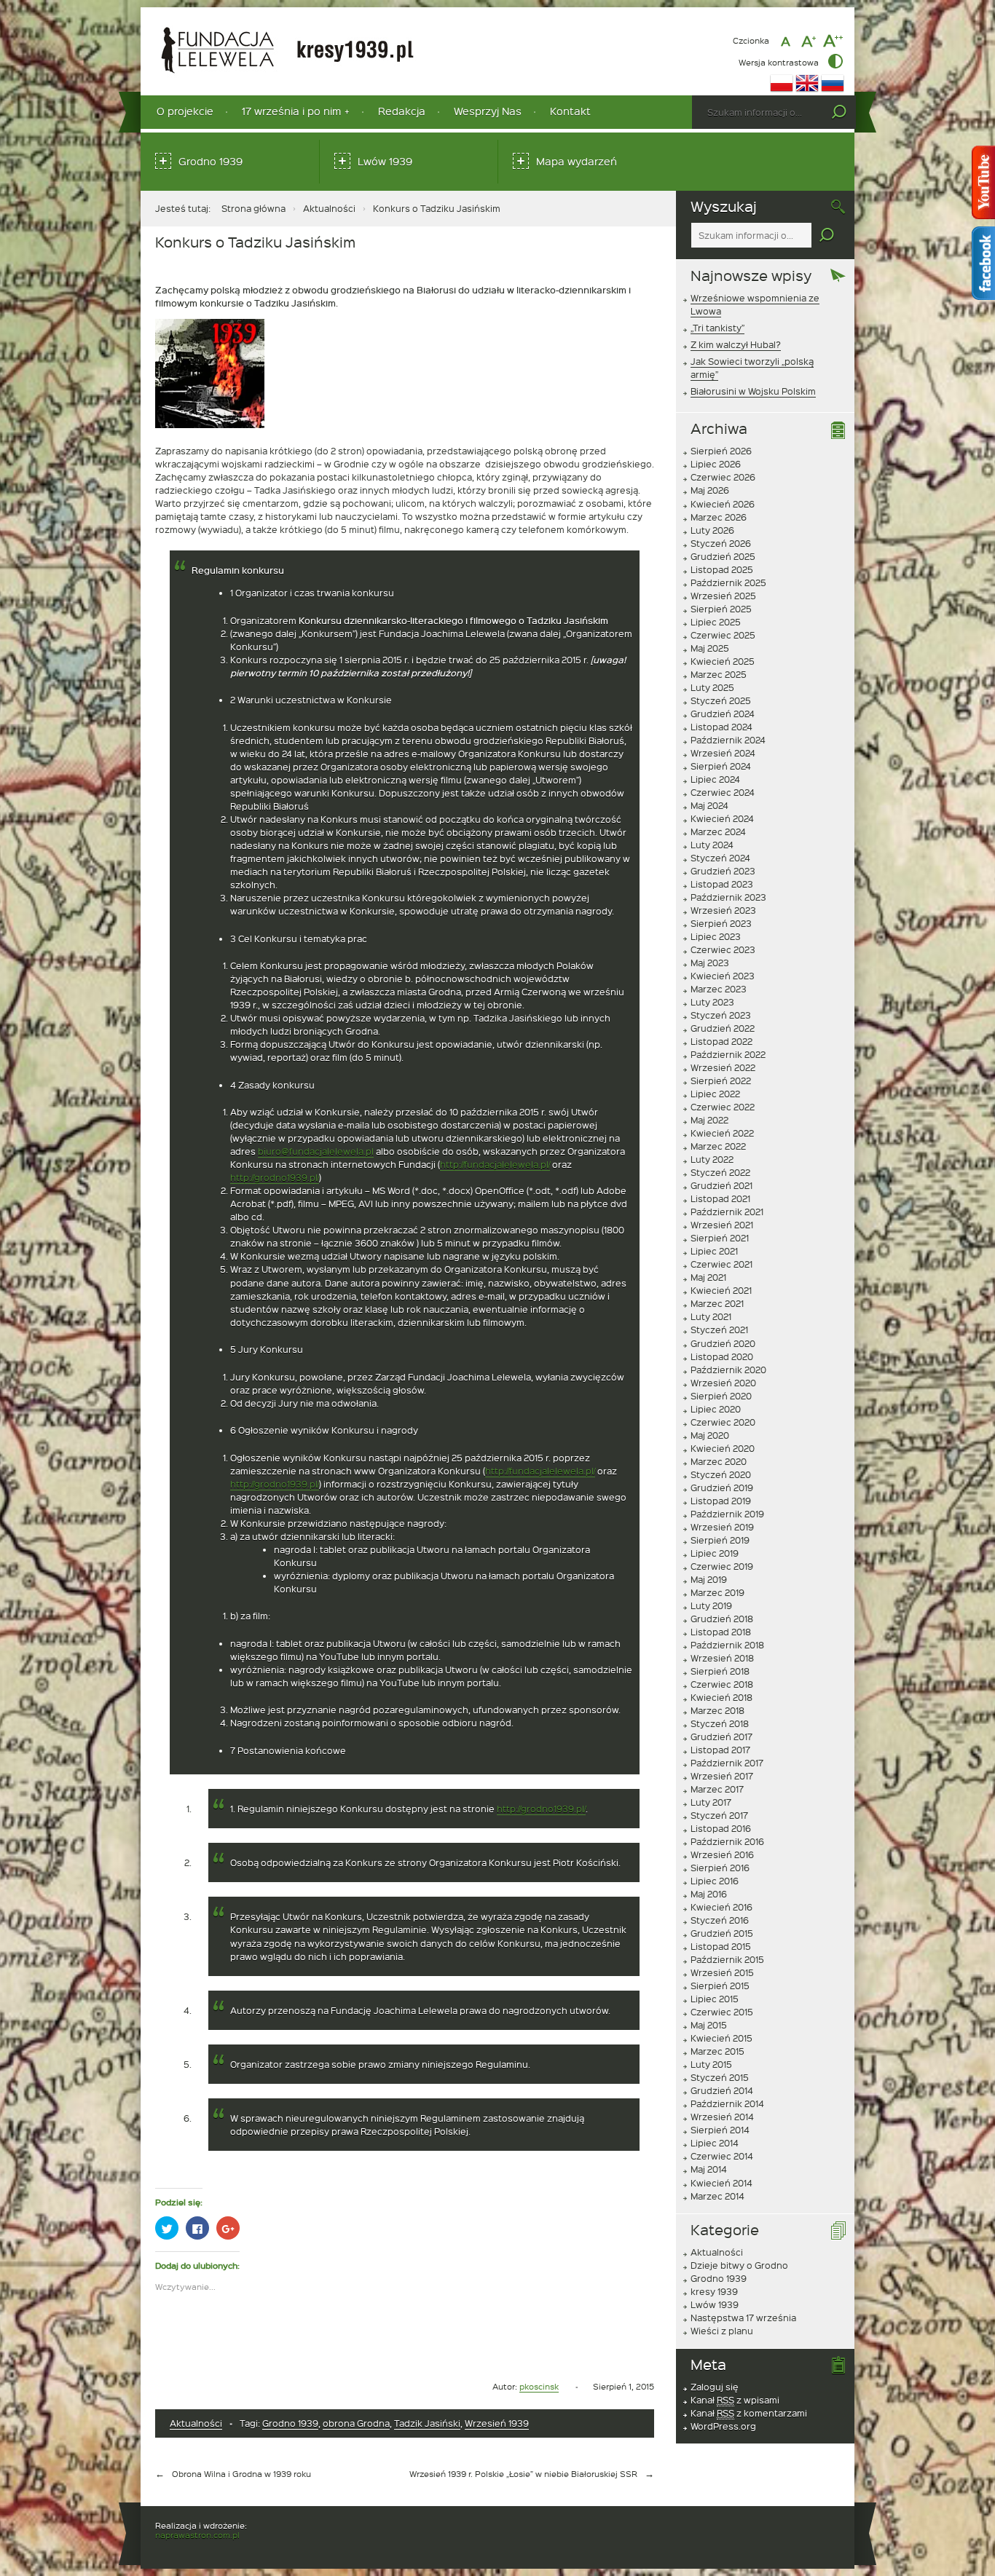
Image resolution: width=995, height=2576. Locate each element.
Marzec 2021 (717, 1303)
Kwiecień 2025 (723, 661)
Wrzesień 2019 (722, 1527)
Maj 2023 (710, 963)
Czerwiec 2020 (723, 1422)
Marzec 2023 (719, 989)
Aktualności (329, 208)
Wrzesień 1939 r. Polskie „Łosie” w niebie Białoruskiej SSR (523, 2474)
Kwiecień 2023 (723, 976)
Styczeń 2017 (719, 1815)
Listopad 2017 (720, 1750)
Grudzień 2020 (723, 1343)
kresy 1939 (714, 2291)
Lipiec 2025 (716, 622)
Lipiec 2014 (715, 2143)
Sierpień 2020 (721, 1396)
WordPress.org (723, 2426)
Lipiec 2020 (716, 1409)
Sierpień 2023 (721, 923)
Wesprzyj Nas (488, 111)
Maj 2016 (709, 1894)
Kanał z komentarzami (749, 2413)
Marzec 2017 (717, 1789)
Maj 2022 (709, 1120)
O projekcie (185, 111)
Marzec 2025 (719, 674)
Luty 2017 (711, 1802)
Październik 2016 (727, 1841)
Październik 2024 (728, 740)
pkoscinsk (539, 2386)
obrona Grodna (356, 2423)
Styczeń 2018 (720, 1723)
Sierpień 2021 (720, 1238)
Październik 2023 (728, 897)
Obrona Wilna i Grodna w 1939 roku (241, 2474)
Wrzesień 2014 (722, 2117)
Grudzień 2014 (722, 2090)
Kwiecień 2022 (722, 1133)
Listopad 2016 (721, 1828)
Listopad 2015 (721, 1946)
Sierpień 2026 (721, 451)
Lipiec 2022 (715, 1094)
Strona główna (253, 208)
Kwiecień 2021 (721, 1290)
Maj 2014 (709, 2169)
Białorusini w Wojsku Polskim (753, 391)
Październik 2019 (727, 1514)
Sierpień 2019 (720, 1540)
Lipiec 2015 (715, 1999)
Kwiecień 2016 (721, 1907)
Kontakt (570, 111)
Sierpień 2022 (721, 1080)
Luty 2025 (712, 687)
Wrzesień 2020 (723, 1383)
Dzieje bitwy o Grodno (739, 2265)
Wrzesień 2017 (722, 1776)
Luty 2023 (712, 1002)
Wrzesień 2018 (722, 1658)
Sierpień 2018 (720, 1671)
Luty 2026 (712, 530)
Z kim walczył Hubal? (736, 344)
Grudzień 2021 (721, 1185)
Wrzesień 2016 (722, 1854)
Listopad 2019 (721, 1501)
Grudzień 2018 (722, 1619)
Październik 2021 (727, 1212)
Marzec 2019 (717, 1592)
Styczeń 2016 (720, 1920)
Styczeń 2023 (721, 1015)
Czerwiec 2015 (722, 2012)
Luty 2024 (712, 845)
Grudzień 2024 (723, 714)
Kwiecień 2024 (722, 818)
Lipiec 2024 (715, 779)
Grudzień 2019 (722, 1487)
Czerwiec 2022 (723, 1107)
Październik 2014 (727, 2103)
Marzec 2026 (719, 517)
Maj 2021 (708, 1277)
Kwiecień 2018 (721, 1697)
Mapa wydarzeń (577, 161)
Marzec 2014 (717, 2196)
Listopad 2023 (722, 884)
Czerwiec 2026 (723, 477)
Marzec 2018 (717, 1710)
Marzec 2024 (718, 831)
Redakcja (402, 111)
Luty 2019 (711, 1605)
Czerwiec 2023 (723, 949)
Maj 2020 (710, 1435)
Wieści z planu (722, 2331)
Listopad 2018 (721, 1632)
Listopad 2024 (721, 727)
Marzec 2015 (717, 2051)
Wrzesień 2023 (723, 910)
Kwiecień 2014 (721, 2183)
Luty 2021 (711, 1316)
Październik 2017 (727, 1763)
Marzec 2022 (718, 1146)
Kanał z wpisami (735, 2400)
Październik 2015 (727, 1959)
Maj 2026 (710, 490)
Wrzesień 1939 (497, 2423)
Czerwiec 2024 (723, 792)
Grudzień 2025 (723, 556)
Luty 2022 (712, 1159)
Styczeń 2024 (720, 858)
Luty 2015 (711, 2064)
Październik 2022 (728, 1054)
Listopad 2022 (721, 1041)
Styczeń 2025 (721, 700)
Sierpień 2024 (721, 766)
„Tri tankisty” (717, 328)
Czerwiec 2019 (722, 1566)
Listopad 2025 (722, 569)
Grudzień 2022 (723, 1028)
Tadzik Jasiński (427, 2423)
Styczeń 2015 (720, 2077)
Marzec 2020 (719, 1461)
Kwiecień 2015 (721, 2038)
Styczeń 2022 (720, 1172)
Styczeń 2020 (721, 1474)
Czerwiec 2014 (722, 2156)
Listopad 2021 (720, 1198)
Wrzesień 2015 (722, 1972)
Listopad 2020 (722, 1356)
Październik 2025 (728, 582)
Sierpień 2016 (720, 1868)
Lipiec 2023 (716, 936)
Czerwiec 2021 (721, 1264)
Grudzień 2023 (723, 871)
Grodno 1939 (211, 161)
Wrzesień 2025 (723, 596)
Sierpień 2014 (720, 2130)
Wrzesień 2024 (723, 753)
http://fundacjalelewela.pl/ (495, 1164)
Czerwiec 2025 (723, 635)
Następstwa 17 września (743, 2318)
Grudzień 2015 (722, 1933)
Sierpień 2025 (721, 609)
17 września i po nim (291, 111)
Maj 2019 (709, 1579)
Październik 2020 (728, 1370)
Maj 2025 (710, 648)
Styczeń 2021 (719, 1330)
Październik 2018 (727, 1645)
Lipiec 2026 (716, 464)
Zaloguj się (715, 2387)
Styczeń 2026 (721, 543)
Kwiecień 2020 (723, 1448)
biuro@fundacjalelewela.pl (316, 1151)
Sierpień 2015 (720, 1986)
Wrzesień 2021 (722, 1225)
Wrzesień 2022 (723, 1067)
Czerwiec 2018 (722, 1684)
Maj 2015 (709, 2025)
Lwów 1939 (385, 161)
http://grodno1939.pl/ (275, 1177)
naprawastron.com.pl (197, 2535)
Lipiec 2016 (715, 1881)
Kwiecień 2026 (723, 504)
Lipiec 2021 (714, 1251)
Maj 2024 (709, 805)
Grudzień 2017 (721, 1737)
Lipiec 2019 (715, 1553)
